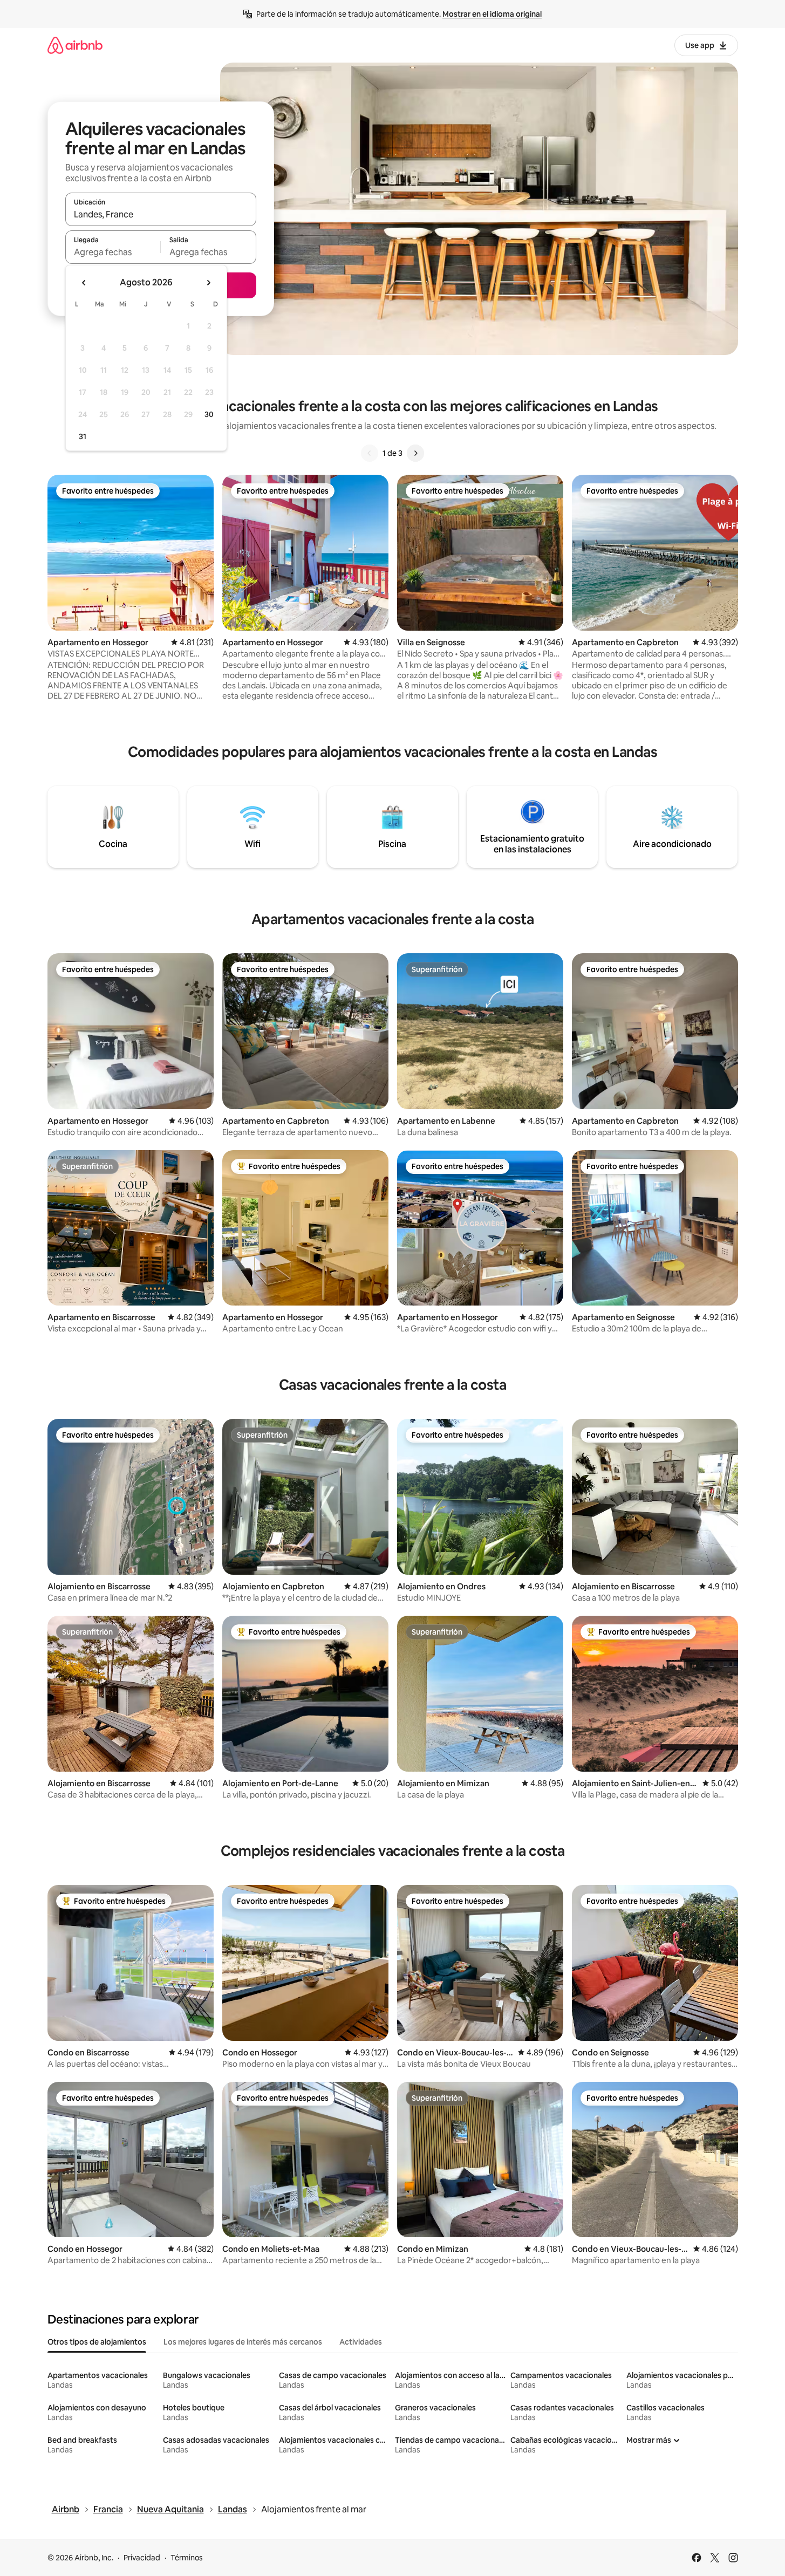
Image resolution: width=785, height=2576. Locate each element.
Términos (187, 2558)
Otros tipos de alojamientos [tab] (97, 2342)
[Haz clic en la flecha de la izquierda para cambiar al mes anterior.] (84, 283)
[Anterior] (370, 453)
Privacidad (142, 2558)
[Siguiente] (415, 453)
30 (209, 414)
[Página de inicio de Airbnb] (75, 45)
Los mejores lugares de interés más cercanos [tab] (243, 2342)
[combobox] (161, 214)
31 (83, 436)
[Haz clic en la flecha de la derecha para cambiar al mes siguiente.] (208, 283)
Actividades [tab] (361, 2342)
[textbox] (113, 252)
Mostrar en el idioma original (492, 14)
